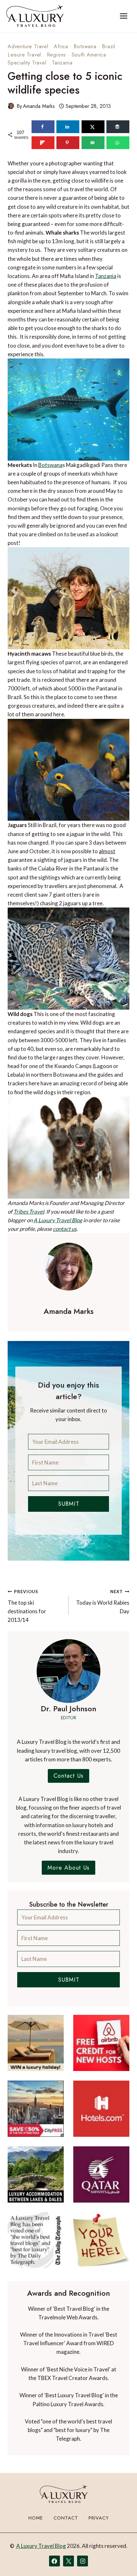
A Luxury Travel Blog (58, 1220)
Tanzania (62, 63)
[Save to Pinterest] (68, 143)
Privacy (99, 2518)
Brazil (109, 46)
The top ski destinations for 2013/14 (27, 1606)
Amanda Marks (39, 106)
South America (89, 55)
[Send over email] (93, 143)
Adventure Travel (28, 46)
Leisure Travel (24, 55)
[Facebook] (54, 2561)
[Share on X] (93, 127)
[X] (68, 2561)
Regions (57, 55)
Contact (66, 2518)
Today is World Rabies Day (103, 1602)
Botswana (85, 46)
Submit (69, 1504)
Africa (61, 46)
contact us (65, 1229)
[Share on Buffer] (118, 127)
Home (36, 2518)
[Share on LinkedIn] (68, 127)
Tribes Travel (29, 1212)
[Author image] (11, 106)
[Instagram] (83, 2561)
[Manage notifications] (120, 2559)
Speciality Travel (27, 63)
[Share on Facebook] (43, 127)
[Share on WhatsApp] (118, 143)
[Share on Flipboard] (43, 143)
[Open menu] (123, 16)
